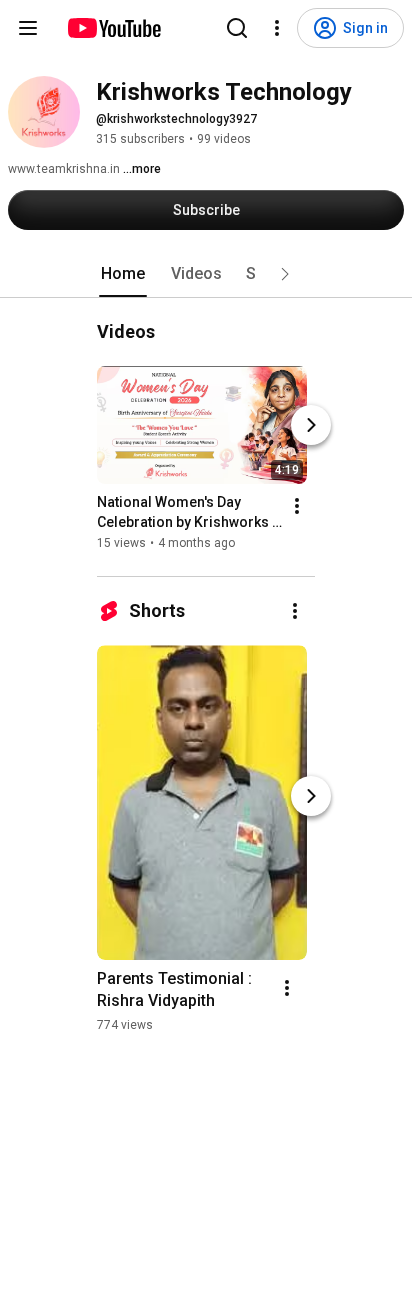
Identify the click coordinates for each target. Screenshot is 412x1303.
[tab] (123, 274)
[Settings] (277, 28)
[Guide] (28, 28)
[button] (285, 274)
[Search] (237, 28)
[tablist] (206, 274)
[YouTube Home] (113, 28)
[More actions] (297, 506)
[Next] (311, 425)
